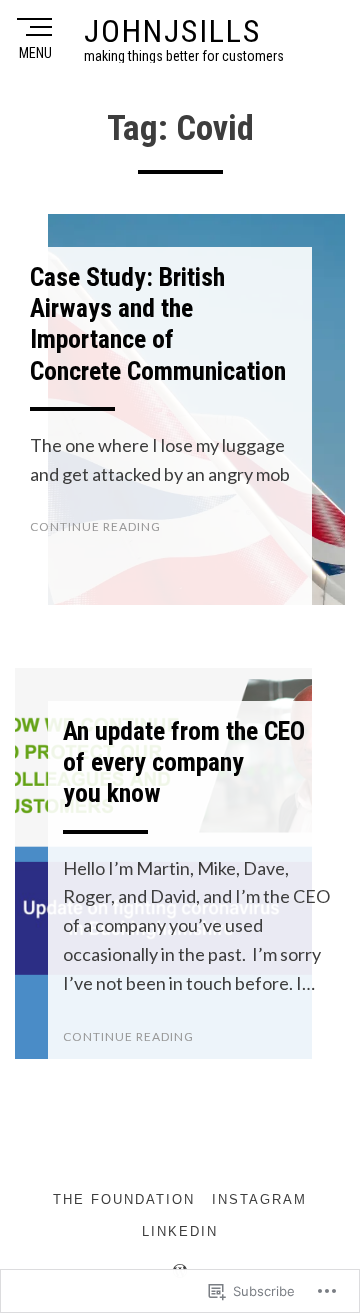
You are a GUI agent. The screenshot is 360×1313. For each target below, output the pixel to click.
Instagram (259, 1199)
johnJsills (172, 31)
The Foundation (124, 1199)
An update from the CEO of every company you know (184, 762)
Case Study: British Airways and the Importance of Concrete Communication (158, 324)
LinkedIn (180, 1231)
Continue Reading (95, 526)
